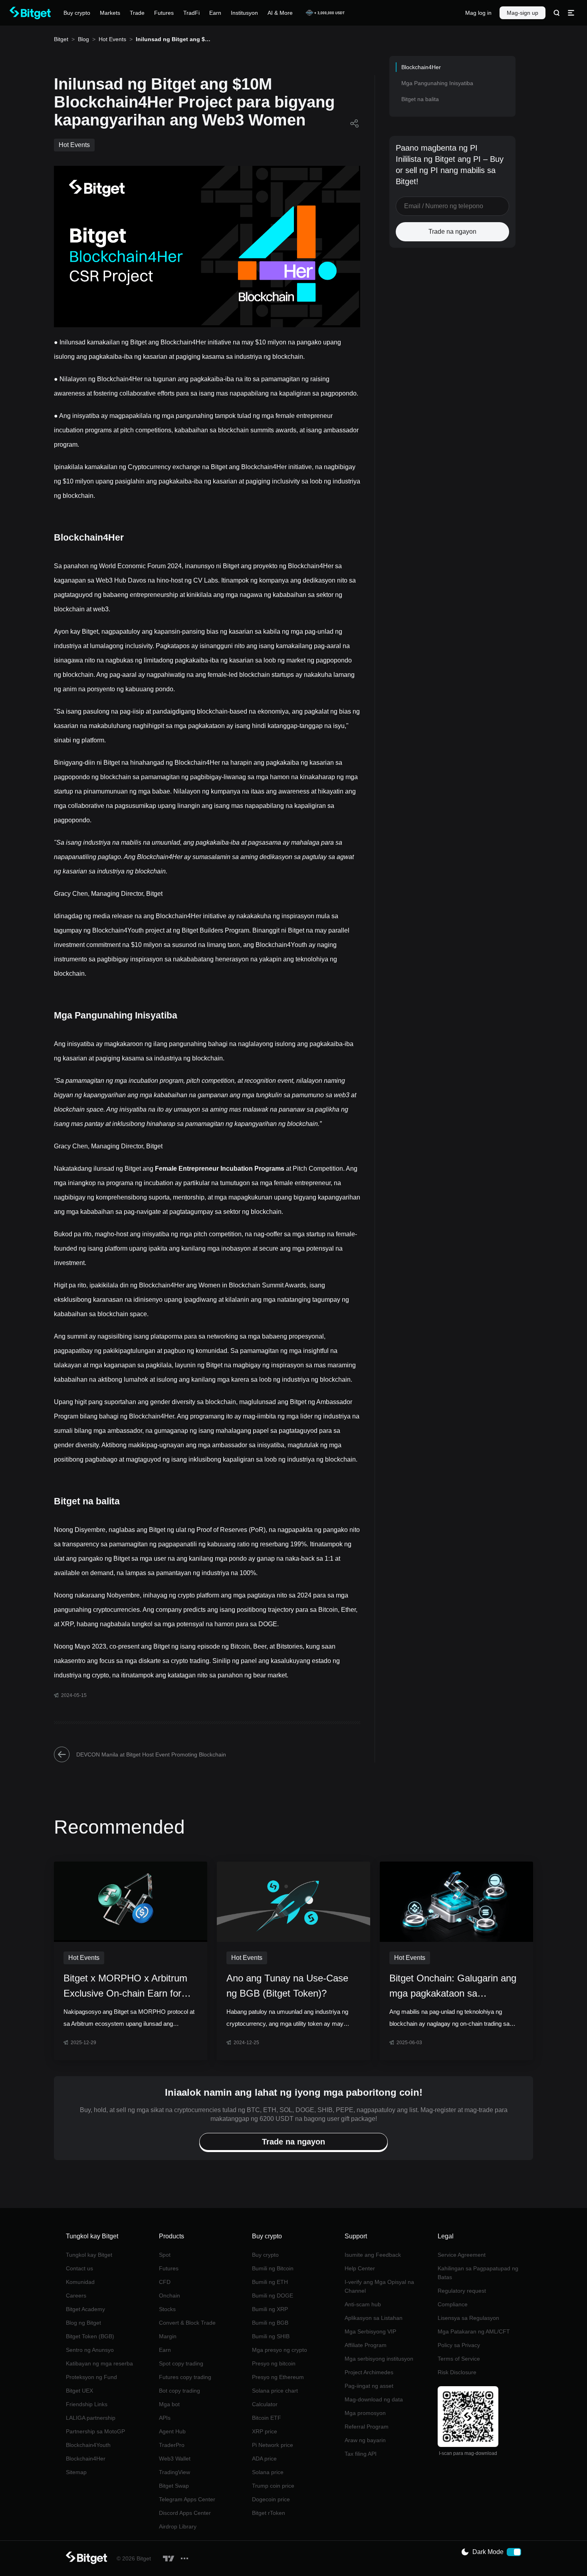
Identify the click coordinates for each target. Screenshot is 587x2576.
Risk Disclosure (457, 2372)
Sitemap (76, 2472)
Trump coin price (273, 2486)
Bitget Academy (85, 2309)
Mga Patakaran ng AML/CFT (474, 2331)
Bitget (61, 39)
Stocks (167, 2309)
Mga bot (169, 2404)
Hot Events (112, 39)
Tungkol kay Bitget (89, 2255)
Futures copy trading (185, 2377)
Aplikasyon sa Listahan (374, 2318)
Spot (165, 2255)
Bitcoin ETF (267, 2418)
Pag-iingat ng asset (369, 2386)
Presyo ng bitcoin (274, 2363)
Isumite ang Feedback (373, 2255)
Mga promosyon (365, 2413)
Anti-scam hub (363, 2304)
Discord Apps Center (185, 2513)
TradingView (175, 2472)
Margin (168, 2336)
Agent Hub (172, 2431)
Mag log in (478, 13)
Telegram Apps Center (187, 2499)
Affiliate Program (366, 2345)
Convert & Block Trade (187, 2323)
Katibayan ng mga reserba (99, 2363)
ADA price (264, 2459)
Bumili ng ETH (270, 2282)
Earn (165, 2350)
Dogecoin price (271, 2499)
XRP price (265, 2431)
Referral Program (367, 2427)
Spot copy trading (181, 2363)
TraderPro (172, 2445)
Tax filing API (361, 2454)
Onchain (170, 2296)
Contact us (79, 2268)
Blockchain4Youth (88, 2445)
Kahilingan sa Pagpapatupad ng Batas (478, 2273)
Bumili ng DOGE (273, 2296)
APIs (165, 2418)
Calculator (265, 2404)
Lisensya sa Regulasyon (468, 2318)
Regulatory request (462, 2291)
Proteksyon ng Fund (91, 2377)
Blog (83, 39)
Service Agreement (462, 2255)
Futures (169, 2268)
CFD (165, 2282)
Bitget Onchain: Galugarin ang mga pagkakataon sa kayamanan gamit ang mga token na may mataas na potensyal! (453, 1987)
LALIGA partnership (91, 2418)
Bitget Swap (174, 2486)
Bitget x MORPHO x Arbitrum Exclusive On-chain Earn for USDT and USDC (125, 1987)
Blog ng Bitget (83, 2323)
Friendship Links (87, 2404)
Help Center (360, 2268)
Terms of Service (459, 2359)
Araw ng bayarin (365, 2440)
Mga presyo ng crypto (280, 2350)
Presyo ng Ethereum (278, 2377)
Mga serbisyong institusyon (379, 2359)
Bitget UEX (79, 2391)
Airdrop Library (178, 2526)
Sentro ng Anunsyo (90, 2350)
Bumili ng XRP (270, 2309)
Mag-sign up (523, 13)
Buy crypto (265, 2255)
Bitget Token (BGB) (90, 2336)
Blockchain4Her (86, 2459)
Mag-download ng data (374, 2399)
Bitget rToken (269, 2513)
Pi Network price (273, 2445)
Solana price (268, 2472)
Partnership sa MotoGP (95, 2431)
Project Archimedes (369, 2372)
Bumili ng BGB (270, 2323)
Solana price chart (275, 2391)
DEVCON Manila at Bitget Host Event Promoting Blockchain (151, 1754)
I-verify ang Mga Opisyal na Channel (379, 2286)
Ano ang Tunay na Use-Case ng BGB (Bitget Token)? (287, 1986)
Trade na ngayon (452, 232)
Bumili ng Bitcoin (273, 2268)
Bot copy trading (179, 2391)
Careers (76, 2296)
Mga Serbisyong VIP (370, 2331)
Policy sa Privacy (459, 2345)
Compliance (453, 2304)
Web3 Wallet (175, 2459)
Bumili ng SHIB (271, 2336)
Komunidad (80, 2282)
